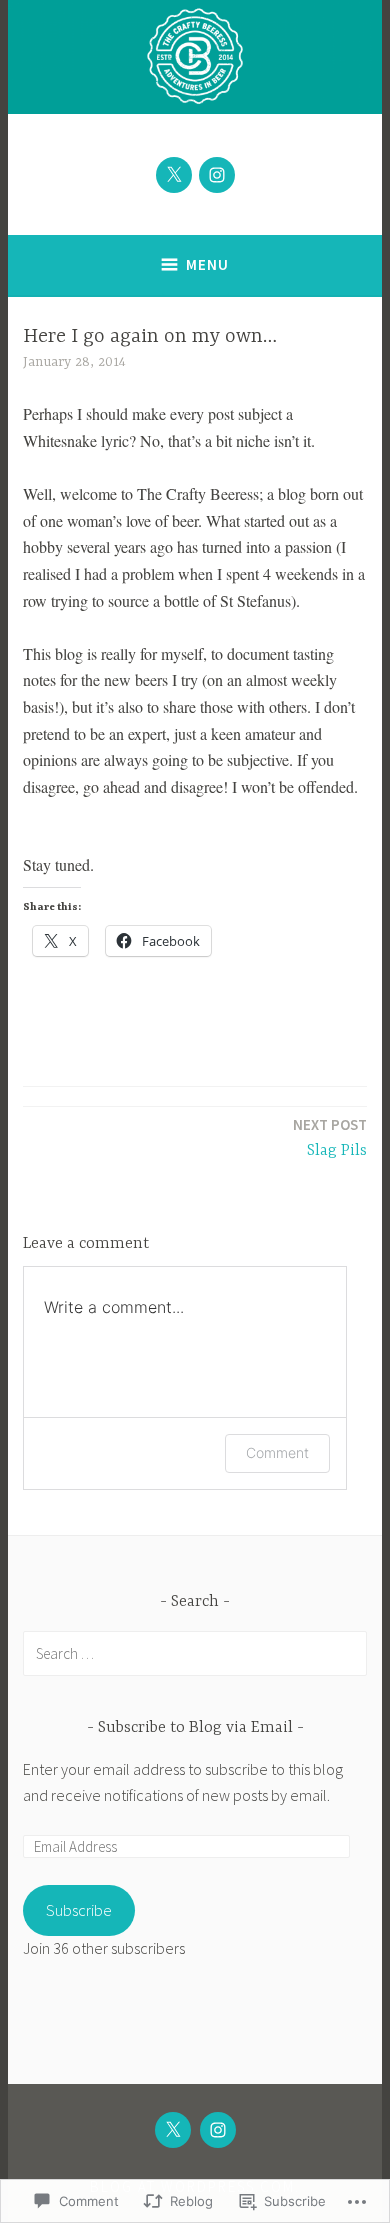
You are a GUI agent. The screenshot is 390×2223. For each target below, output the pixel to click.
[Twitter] (174, 175)
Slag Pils (330, 1137)
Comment (277, 1452)
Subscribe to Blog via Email (195, 1728)
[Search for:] (195, 1653)
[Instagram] (217, 175)
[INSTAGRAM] (218, 2130)
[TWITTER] (173, 2130)
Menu (207, 264)
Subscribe (79, 1910)
